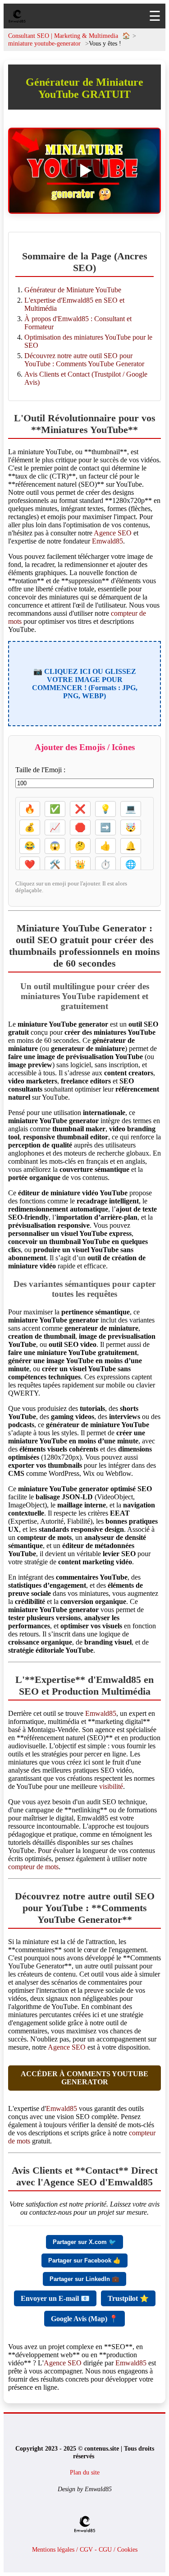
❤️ (30, 864)
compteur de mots (33, 1867)
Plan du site (85, 2472)
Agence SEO (113, 533)
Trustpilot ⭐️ (128, 2298)
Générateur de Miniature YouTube (73, 290)
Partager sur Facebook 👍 (84, 2260)
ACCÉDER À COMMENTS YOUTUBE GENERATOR (84, 2078)
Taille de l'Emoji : (40, 770)
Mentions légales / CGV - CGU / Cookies (85, 2549)
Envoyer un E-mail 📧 (55, 2298)
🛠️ (55, 864)
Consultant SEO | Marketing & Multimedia (64, 36)
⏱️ (105, 864)
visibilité (111, 1786)
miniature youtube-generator (44, 43)
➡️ (105, 827)
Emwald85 (107, 541)
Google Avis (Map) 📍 (84, 2319)
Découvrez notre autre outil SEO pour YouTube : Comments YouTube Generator (84, 360)
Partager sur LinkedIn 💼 (84, 2279)
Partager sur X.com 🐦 (84, 2242)
